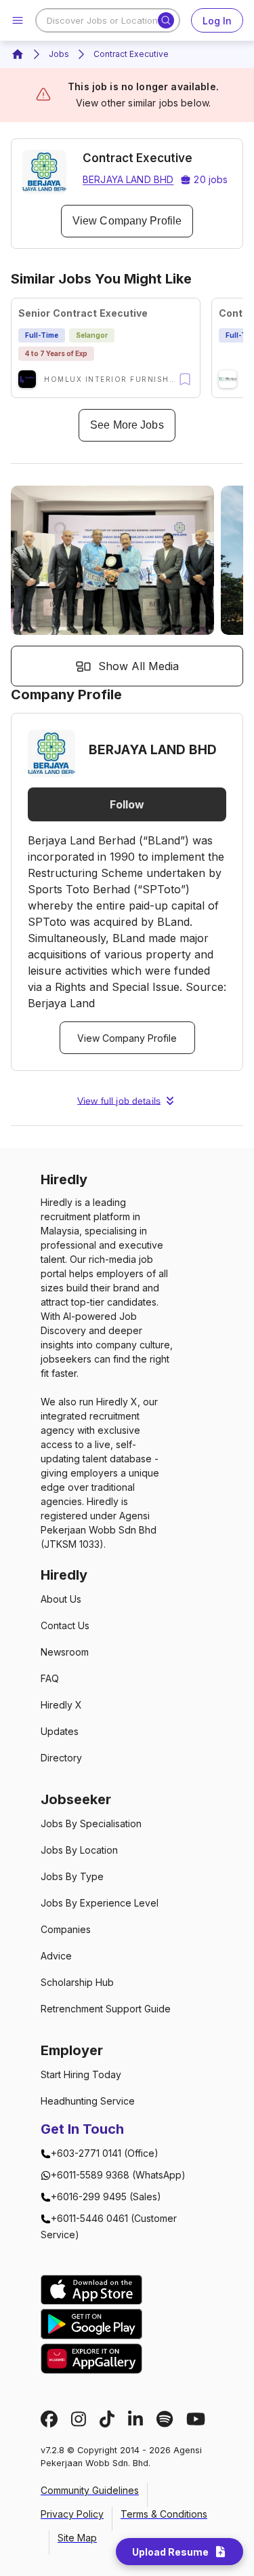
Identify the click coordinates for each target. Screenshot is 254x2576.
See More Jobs (127, 425)
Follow (127, 804)
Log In (217, 21)
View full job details (119, 1101)
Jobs (59, 54)
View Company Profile (127, 221)
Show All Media (139, 666)
